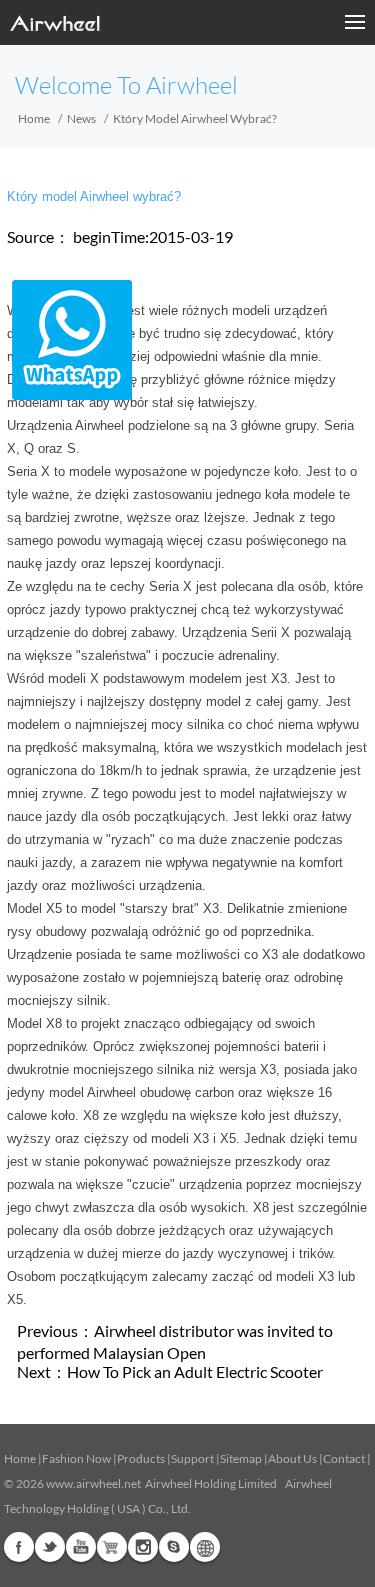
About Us (292, 1458)
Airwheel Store (112, 1547)
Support (192, 1458)
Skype (174, 1547)
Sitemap (241, 1458)
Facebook (19, 1547)
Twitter (50, 1547)
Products (141, 1458)
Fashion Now (76, 1458)
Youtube (81, 1547)
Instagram (143, 1547)
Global (205, 1547)
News (81, 118)
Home (34, 118)
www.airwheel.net (93, 1483)
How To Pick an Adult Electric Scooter (195, 1371)
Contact (344, 1458)
